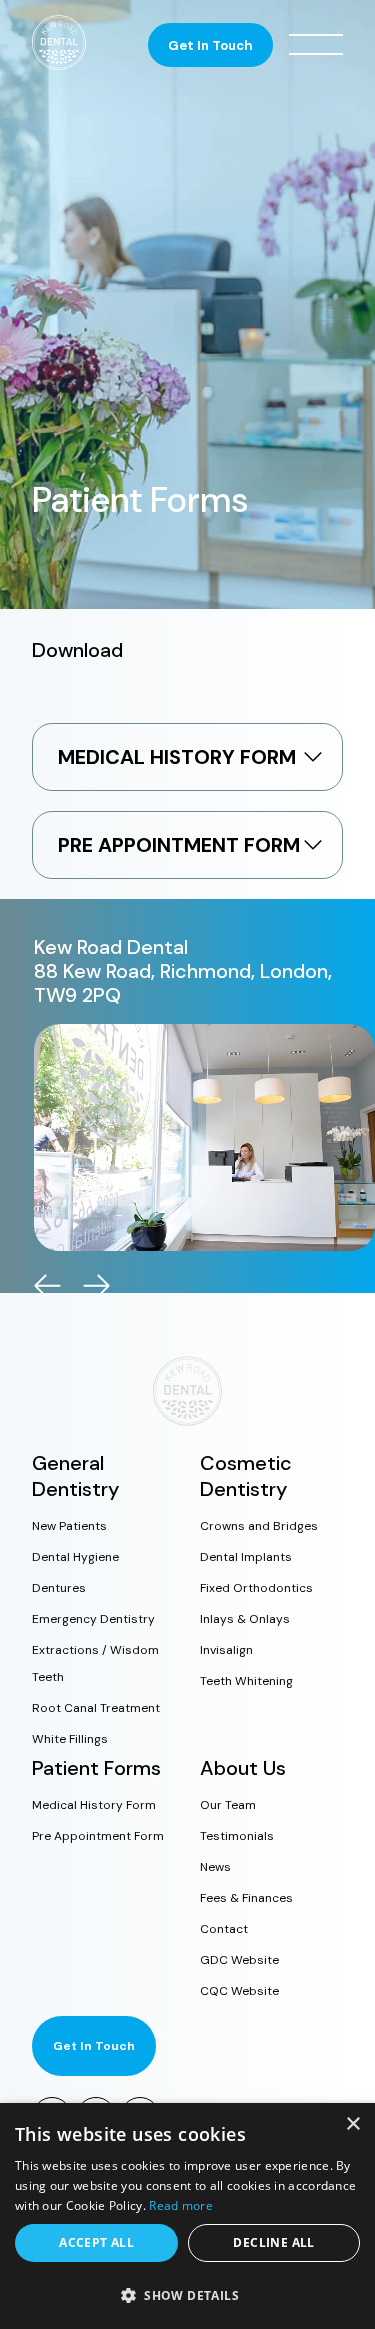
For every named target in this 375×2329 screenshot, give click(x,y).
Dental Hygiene (75, 1557)
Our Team (228, 1805)
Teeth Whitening (246, 1681)
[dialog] (187, 2216)
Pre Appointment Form (98, 1836)
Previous (47, 1285)
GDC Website (239, 1960)
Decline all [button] (273, 2242)
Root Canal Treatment (96, 1708)
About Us (243, 1768)
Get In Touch (210, 45)
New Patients (69, 1526)
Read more (181, 2205)
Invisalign (226, 1650)
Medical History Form (94, 1805)
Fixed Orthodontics (256, 1588)
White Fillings (70, 1739)
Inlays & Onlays (245, 1619)
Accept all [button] (96, 2242)
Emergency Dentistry (93, 1619)
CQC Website (239, 1991)
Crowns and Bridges (259, 1526)
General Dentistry (75, 1476)
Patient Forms (96, 1768)
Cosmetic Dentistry (246, 1476)
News (215, 1867)
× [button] (352, 2124)
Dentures (59, 1588)
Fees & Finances (246, 1898)
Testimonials (237, 1836)
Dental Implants (246, 1557)
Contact (224, 1929)
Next (96, 1285)
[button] (187, 2294)
